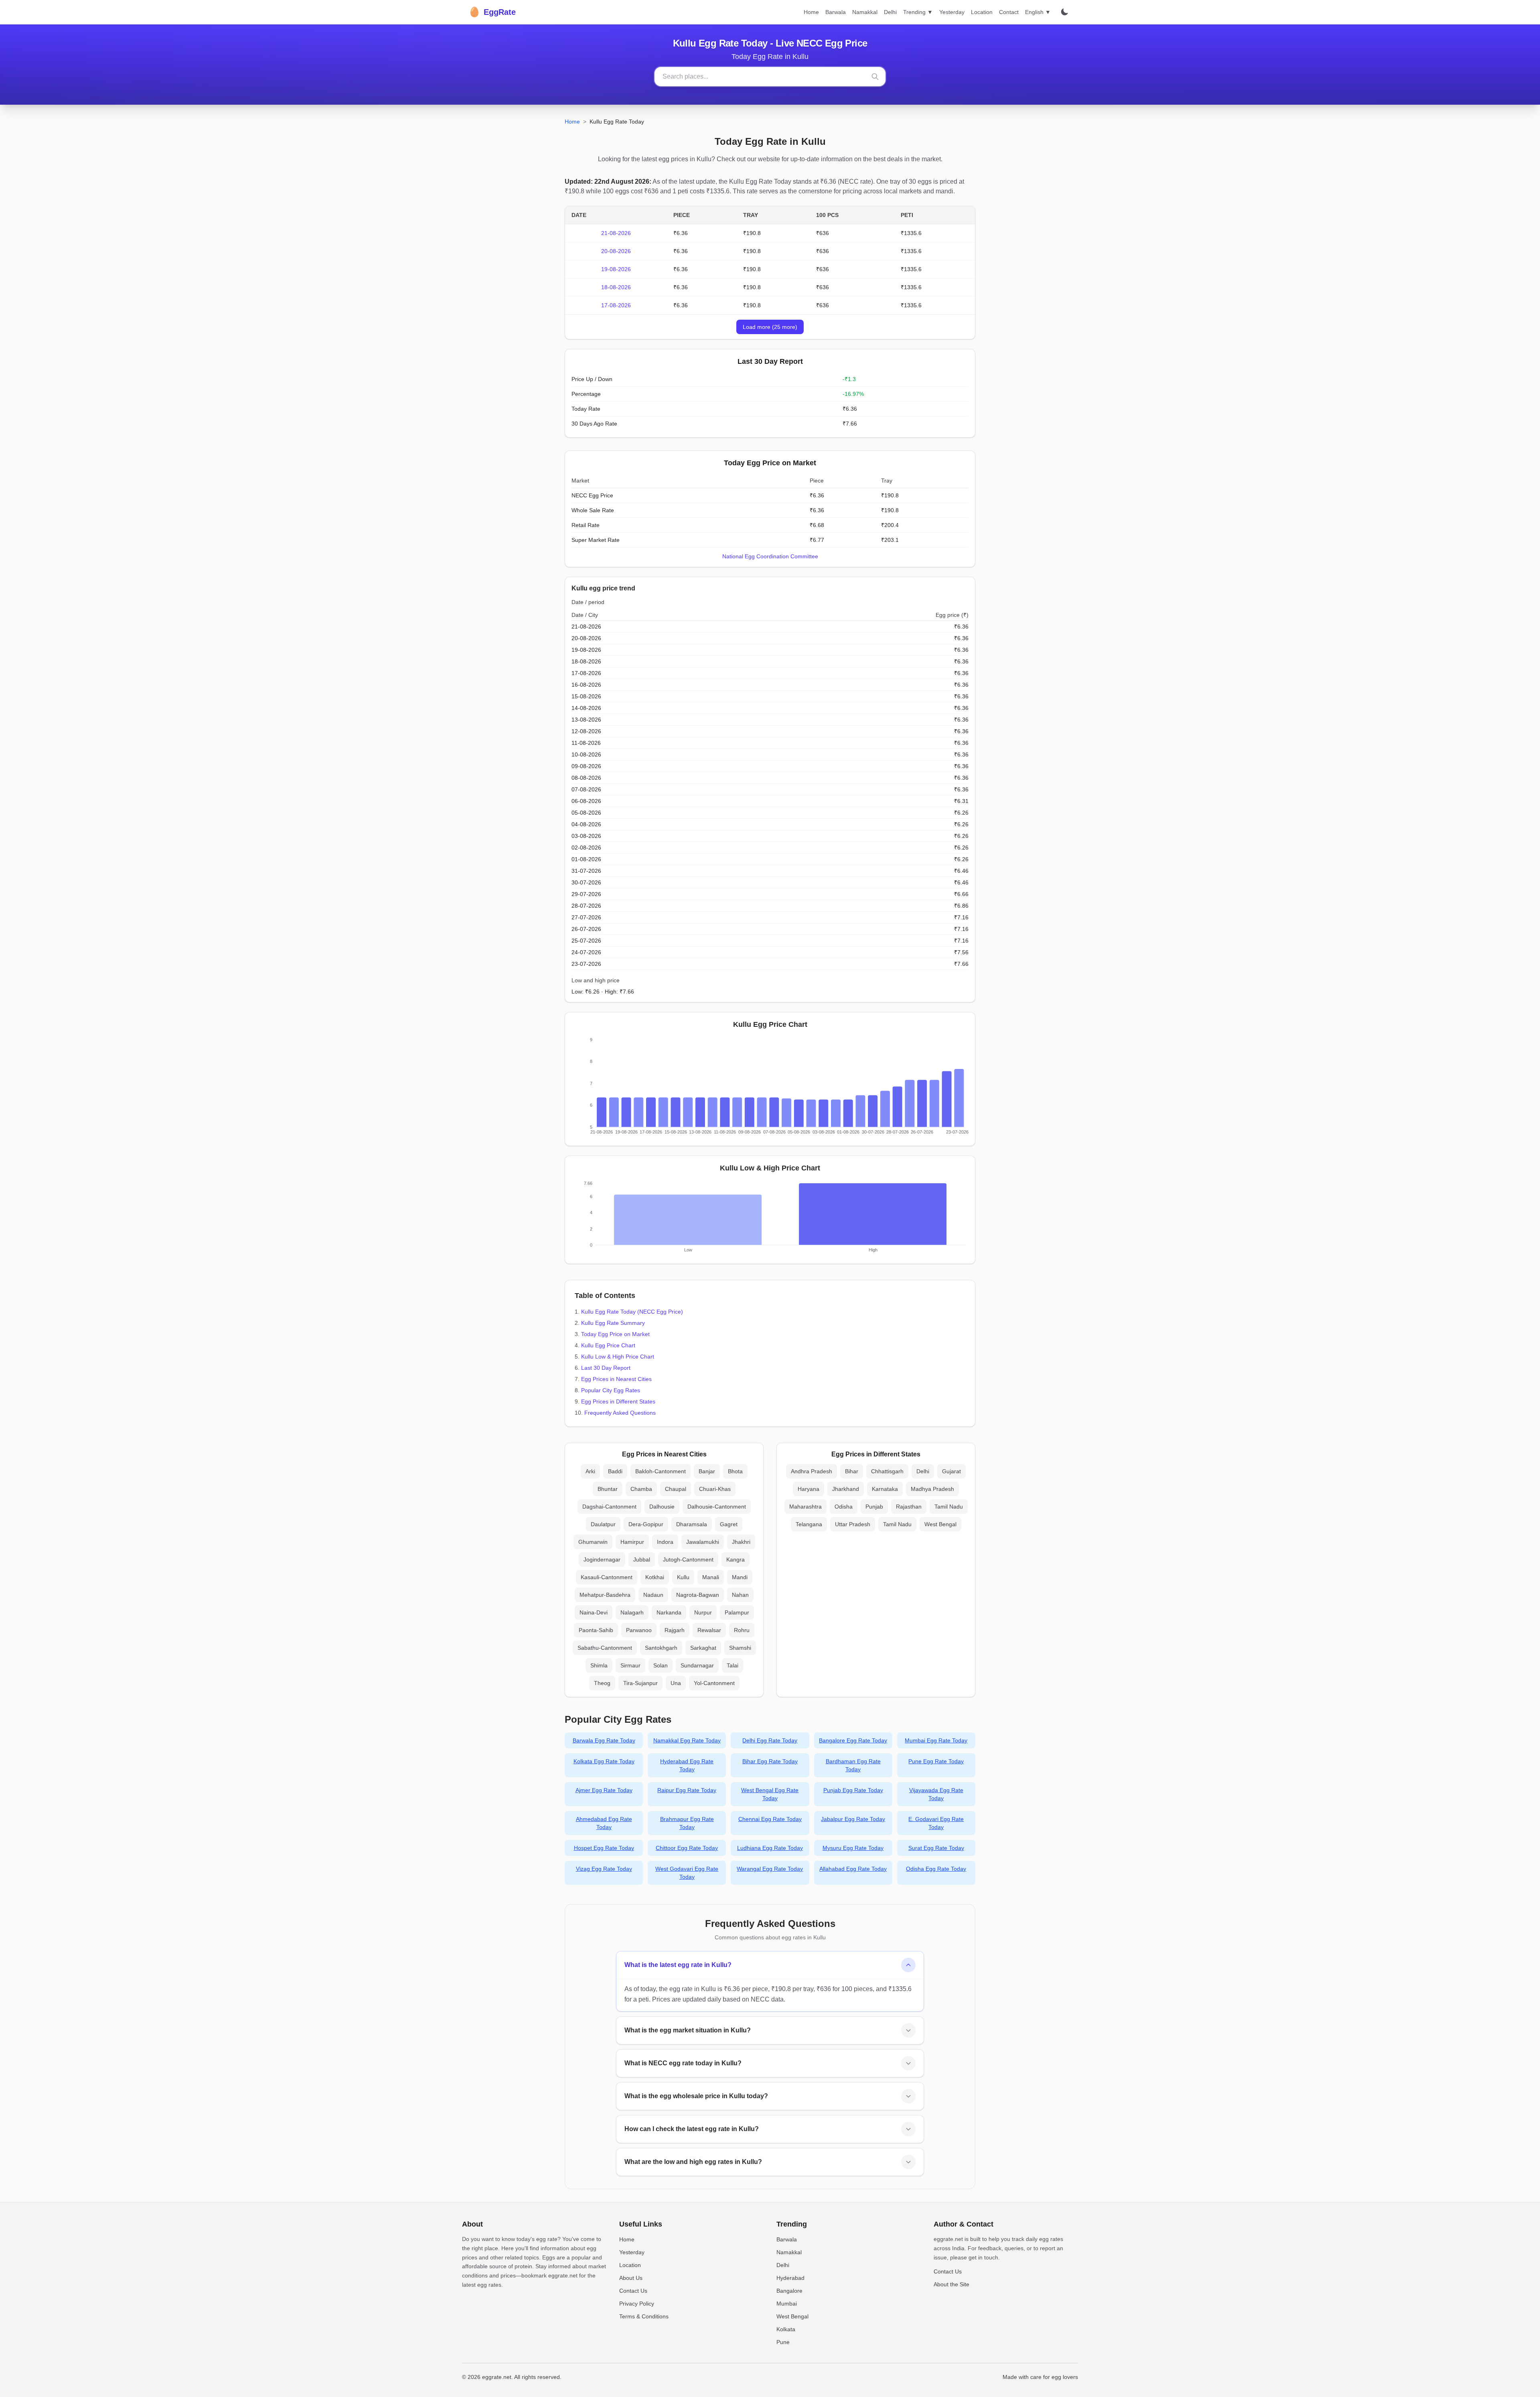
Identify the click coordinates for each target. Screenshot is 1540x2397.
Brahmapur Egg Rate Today (687, 1823)
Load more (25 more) (770, 327)
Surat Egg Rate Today (936, 1848)
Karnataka (885, 1489)
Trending (918, 12)
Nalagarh (632, 1612)
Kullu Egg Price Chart (608, 1345)
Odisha (844, 1507)
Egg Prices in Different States (618, 1401)
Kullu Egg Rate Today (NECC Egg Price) (632, 1312)
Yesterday (952, 12)
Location (982, 12)
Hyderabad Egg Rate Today (687, 1765)
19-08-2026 (616, 269)
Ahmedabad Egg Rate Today (604, 1823)
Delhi (890, 12)
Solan (661, 1665)
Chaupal (676, 1489)
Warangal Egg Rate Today (770, 1869)
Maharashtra (805, 1507)
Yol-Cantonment (714, 1683)
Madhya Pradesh (932, 1489)
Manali (711, 1577)
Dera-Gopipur (646, 1524)
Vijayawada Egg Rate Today (936, 1794)
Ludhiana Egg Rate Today (770, 1848)
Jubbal (642, 1559)
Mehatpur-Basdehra (605, 1595)
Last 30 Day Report (606, 1368)
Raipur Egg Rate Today (687, 1790)
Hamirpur (632, 1542)
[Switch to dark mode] (1064, 12)
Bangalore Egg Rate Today (853, 1740)
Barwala (836, 12)
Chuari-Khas (715, 1489)
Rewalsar (709, 1630)
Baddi (615, 1471)
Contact (1009, 12)
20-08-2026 (616, 251)
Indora (665, 1542)
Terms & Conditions (644, 2316)
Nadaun (653, 1595)
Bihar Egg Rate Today (770, 1761)
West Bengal (940, 1524)
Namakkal (865, 12)
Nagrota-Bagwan (698, 1595)
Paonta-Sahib (596, 1630)
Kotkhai (655, 1577)
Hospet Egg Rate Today (604, 1848)
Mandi (740, 1577)
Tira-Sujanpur (640, 1683)
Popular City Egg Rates (611, 1390)
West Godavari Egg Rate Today (687, 1873)
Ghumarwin (593, 1542)
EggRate (492, 12)
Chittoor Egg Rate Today (687, 1848)
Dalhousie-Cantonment (717, 1507)
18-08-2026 (616, 287)
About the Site (951, 2284)
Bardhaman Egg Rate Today (853, 1765)
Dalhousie (662, 1507)
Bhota (735, 1471)
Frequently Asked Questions (620, 1413)
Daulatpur (603, 1524)
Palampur (737, 1612)
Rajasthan (909, 1507)
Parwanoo (639, 1630)
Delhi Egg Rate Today (770, 1740)
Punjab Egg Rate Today (853, 1790)
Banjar (707, 1471)
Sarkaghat (703, 1648)
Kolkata (786, 2329)
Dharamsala (692, 1524)
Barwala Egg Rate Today (604, 1740)
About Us (631, 2278)
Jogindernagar (602, 1559)
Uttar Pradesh (853, 1524)
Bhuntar (608, 1489)
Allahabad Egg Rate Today (853, 1869)
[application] (770, 1088)
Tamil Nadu (949, 1507)
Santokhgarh (661, 1648)
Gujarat (951, 1471)
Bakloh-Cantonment (661, 1471)
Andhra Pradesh (812, 1471)
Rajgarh (675, 1630)
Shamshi (740, 1648)
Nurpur (703, 1612)
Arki (590, 1471)
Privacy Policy (637, 2304)
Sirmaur (630, 1665)
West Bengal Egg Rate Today (770, 1794)
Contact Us (633, 2291)
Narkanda (669, 1612)
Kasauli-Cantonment (607, 1577)
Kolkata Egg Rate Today (604, 1761)
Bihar (852, 1471)
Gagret (729, 1524)
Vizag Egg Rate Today (604, 1869)
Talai (733, 1665)
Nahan (740, 1595)
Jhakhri (741, 1542)
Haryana (808, 1489)
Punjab (874, 1507)
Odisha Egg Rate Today (936, 1869)
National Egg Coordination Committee (770, 556)
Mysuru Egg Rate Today (853, 1848)
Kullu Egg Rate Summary (613, 1323)
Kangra (736, 1559)
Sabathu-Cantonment (605, 1648)
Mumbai (787, 2304)
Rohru (742, 1630)
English (1038, 12)
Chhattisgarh (887, 1471)
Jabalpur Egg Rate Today (853, 1819)
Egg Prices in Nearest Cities (616, 1379)
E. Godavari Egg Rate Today (936, 1823)
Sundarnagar (697, 1665)
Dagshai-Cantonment (609, 1507)
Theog (602, 1683)
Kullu (683, 1577)
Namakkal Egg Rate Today (687, 1740)
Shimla (599, 1665)
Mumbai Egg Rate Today (936, 1740)
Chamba (641, 1489)
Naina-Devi (594, 1612)
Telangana (809, 1524)
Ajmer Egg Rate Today (604, 1790)
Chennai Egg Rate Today (770, 1819)
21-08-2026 (616, 233)
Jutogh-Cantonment (688, 1559)
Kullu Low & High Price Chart (618, 1357)
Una (676, 1683)
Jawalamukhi (703, 1542)
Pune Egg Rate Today (936, 1761)
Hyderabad (790, 2278)
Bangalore (789, 2291)
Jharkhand (846, 1489)
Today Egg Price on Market (615, 1334)
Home (811, 12)
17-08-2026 (616, 305)
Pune (783, 2342)
